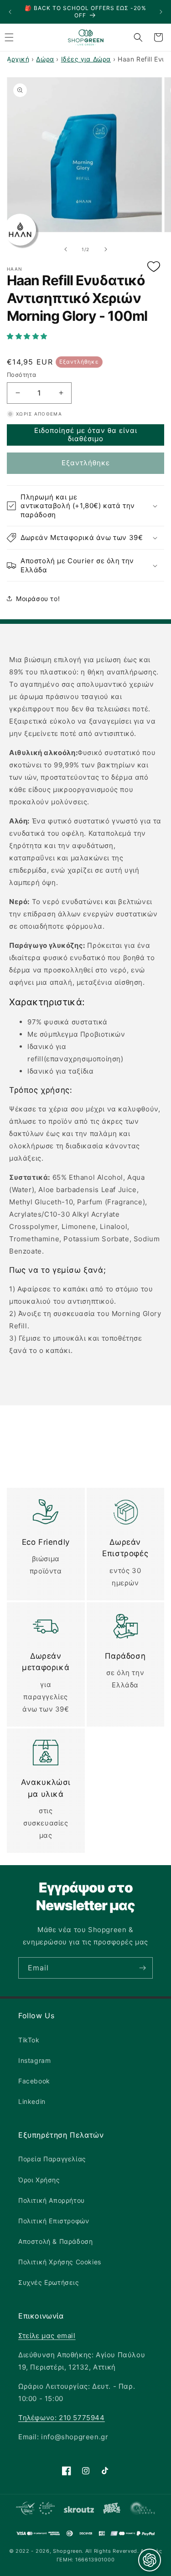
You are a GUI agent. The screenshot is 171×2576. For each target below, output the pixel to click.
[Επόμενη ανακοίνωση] (161, 12)
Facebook (34, 2081)
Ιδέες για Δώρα (86, 59)
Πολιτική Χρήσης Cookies (60, 2262)
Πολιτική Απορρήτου (52, 2200)
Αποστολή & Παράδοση (55, 2241)
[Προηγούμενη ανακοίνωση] (10, 12)
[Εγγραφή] (142, 1968)
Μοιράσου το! (38, 599)
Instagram (34, 2060)
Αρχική (18, 59)
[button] (85, 336)
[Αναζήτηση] (138, 37)
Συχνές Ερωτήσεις (49, 2282)
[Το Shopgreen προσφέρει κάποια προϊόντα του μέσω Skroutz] (79, 2510)
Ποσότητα (21, 375)
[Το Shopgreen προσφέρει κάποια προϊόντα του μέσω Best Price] (111, 2510)
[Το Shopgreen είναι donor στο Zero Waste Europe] (142, 2510)
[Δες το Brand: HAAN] (20, 230)
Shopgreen (67, 2551)
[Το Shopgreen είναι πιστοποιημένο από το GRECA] (35, 2510)
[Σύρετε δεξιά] (106, 249)
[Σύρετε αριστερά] (66, 249)
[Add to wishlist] (154, 267)
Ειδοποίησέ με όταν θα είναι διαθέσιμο (86, 434)
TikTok (29, 2040)
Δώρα (45, 59)
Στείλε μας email (47, 2336)
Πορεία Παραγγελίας (52, 2159)
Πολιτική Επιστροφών (54, 2221)
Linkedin (32, 2101)
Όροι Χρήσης (39, 2180)
